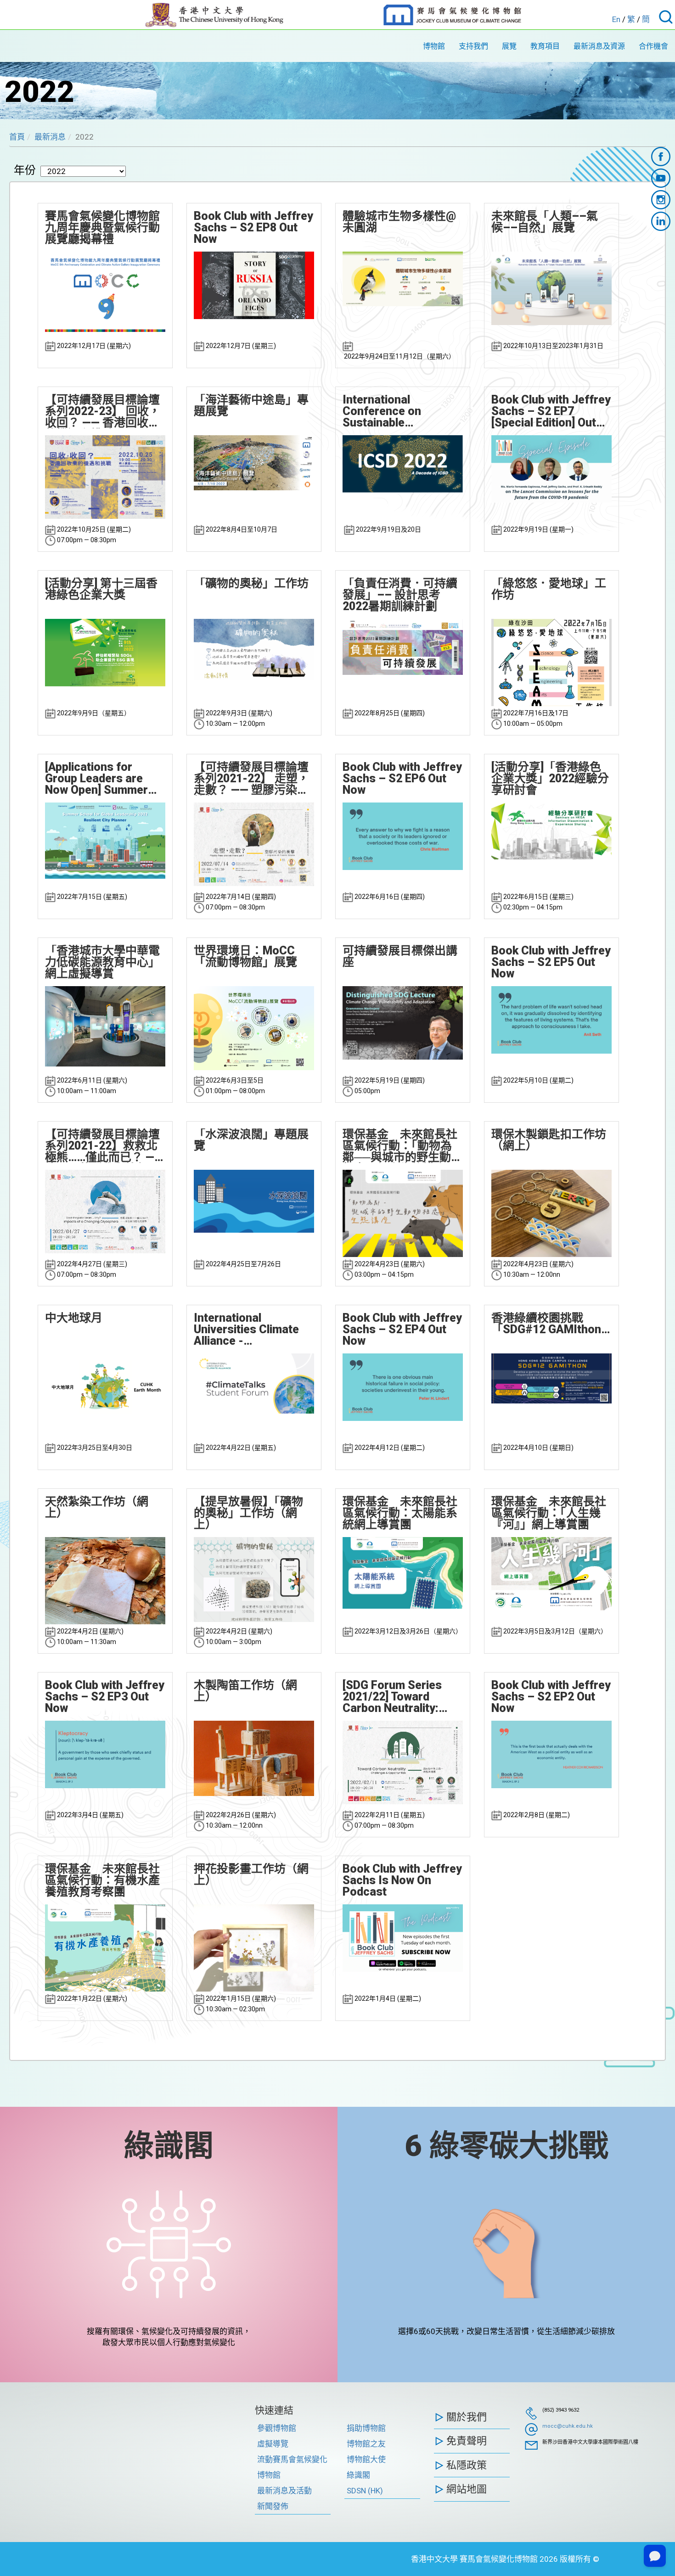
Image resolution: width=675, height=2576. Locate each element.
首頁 (17, 137)
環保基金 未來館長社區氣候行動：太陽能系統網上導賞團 (400, 1513)
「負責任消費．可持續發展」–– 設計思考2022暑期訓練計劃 (400, 595)
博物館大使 (366, 2459)
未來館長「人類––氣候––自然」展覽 (545, 222)
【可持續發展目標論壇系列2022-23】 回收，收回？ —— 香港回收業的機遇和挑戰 (103, 411)
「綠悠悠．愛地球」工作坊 (549, 589)
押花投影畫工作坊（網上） (251, 1874)
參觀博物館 (277, 2428)
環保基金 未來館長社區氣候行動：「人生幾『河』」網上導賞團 (549, 1513)
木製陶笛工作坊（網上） (245, 1691)
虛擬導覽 (273, 2444)
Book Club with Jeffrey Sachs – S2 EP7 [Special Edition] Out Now (551, 411)
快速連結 (274, 2410)
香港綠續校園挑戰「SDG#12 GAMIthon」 (551, 1324)
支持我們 (473, 46)
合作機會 (653, 46)
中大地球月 (74, 1318)
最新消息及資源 (599, 46)
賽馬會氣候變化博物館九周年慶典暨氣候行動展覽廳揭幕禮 (102, 227)
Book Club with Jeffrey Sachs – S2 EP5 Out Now (551, 962)
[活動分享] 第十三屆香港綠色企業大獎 (101, 589)
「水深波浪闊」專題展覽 (251, 1140)
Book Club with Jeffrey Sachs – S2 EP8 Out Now (253, 227)
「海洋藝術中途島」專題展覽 (251, 405)
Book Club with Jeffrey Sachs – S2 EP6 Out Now (402, 778)
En (616, 19)
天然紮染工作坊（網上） (97, 1507)
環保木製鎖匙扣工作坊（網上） (549, 1140)
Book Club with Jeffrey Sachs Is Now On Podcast (402, 1880)
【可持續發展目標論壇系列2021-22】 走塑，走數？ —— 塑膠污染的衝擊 (251, 778)
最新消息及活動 (284, 2491)
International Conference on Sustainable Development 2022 (391, 411)
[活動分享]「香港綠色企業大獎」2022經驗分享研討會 (550, 778)
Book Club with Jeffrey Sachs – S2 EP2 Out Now (551, 1697)
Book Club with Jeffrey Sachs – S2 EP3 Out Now (105, 1697)
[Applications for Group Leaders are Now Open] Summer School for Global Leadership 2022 (96, 778)
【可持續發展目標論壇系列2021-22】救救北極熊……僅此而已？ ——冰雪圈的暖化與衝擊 (104, 1146)
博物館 (434, 46)
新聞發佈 (273, 2506)
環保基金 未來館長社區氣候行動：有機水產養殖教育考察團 (102, 1880)
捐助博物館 (366, 2428)
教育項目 (545, 46)
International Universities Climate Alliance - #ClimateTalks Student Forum (253, 1329)
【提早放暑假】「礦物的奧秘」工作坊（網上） (248, 1513)
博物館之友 (366, 2444)
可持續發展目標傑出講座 (400, 956)
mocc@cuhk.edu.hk (568, 2426)
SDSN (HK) (365, 2491)
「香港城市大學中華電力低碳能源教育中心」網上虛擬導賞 (102, 962)
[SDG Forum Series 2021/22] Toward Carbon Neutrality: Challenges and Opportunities (392, 1697)
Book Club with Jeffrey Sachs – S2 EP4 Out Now (402, 1329)
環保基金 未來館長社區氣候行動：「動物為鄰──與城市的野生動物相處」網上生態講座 (402, 1146)
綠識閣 (169, 2146)
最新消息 (50, 137)
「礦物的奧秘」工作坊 (251, 583)
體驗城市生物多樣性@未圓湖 (399, 222)
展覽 (509, 46)
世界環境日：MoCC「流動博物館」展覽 (245, 956)
